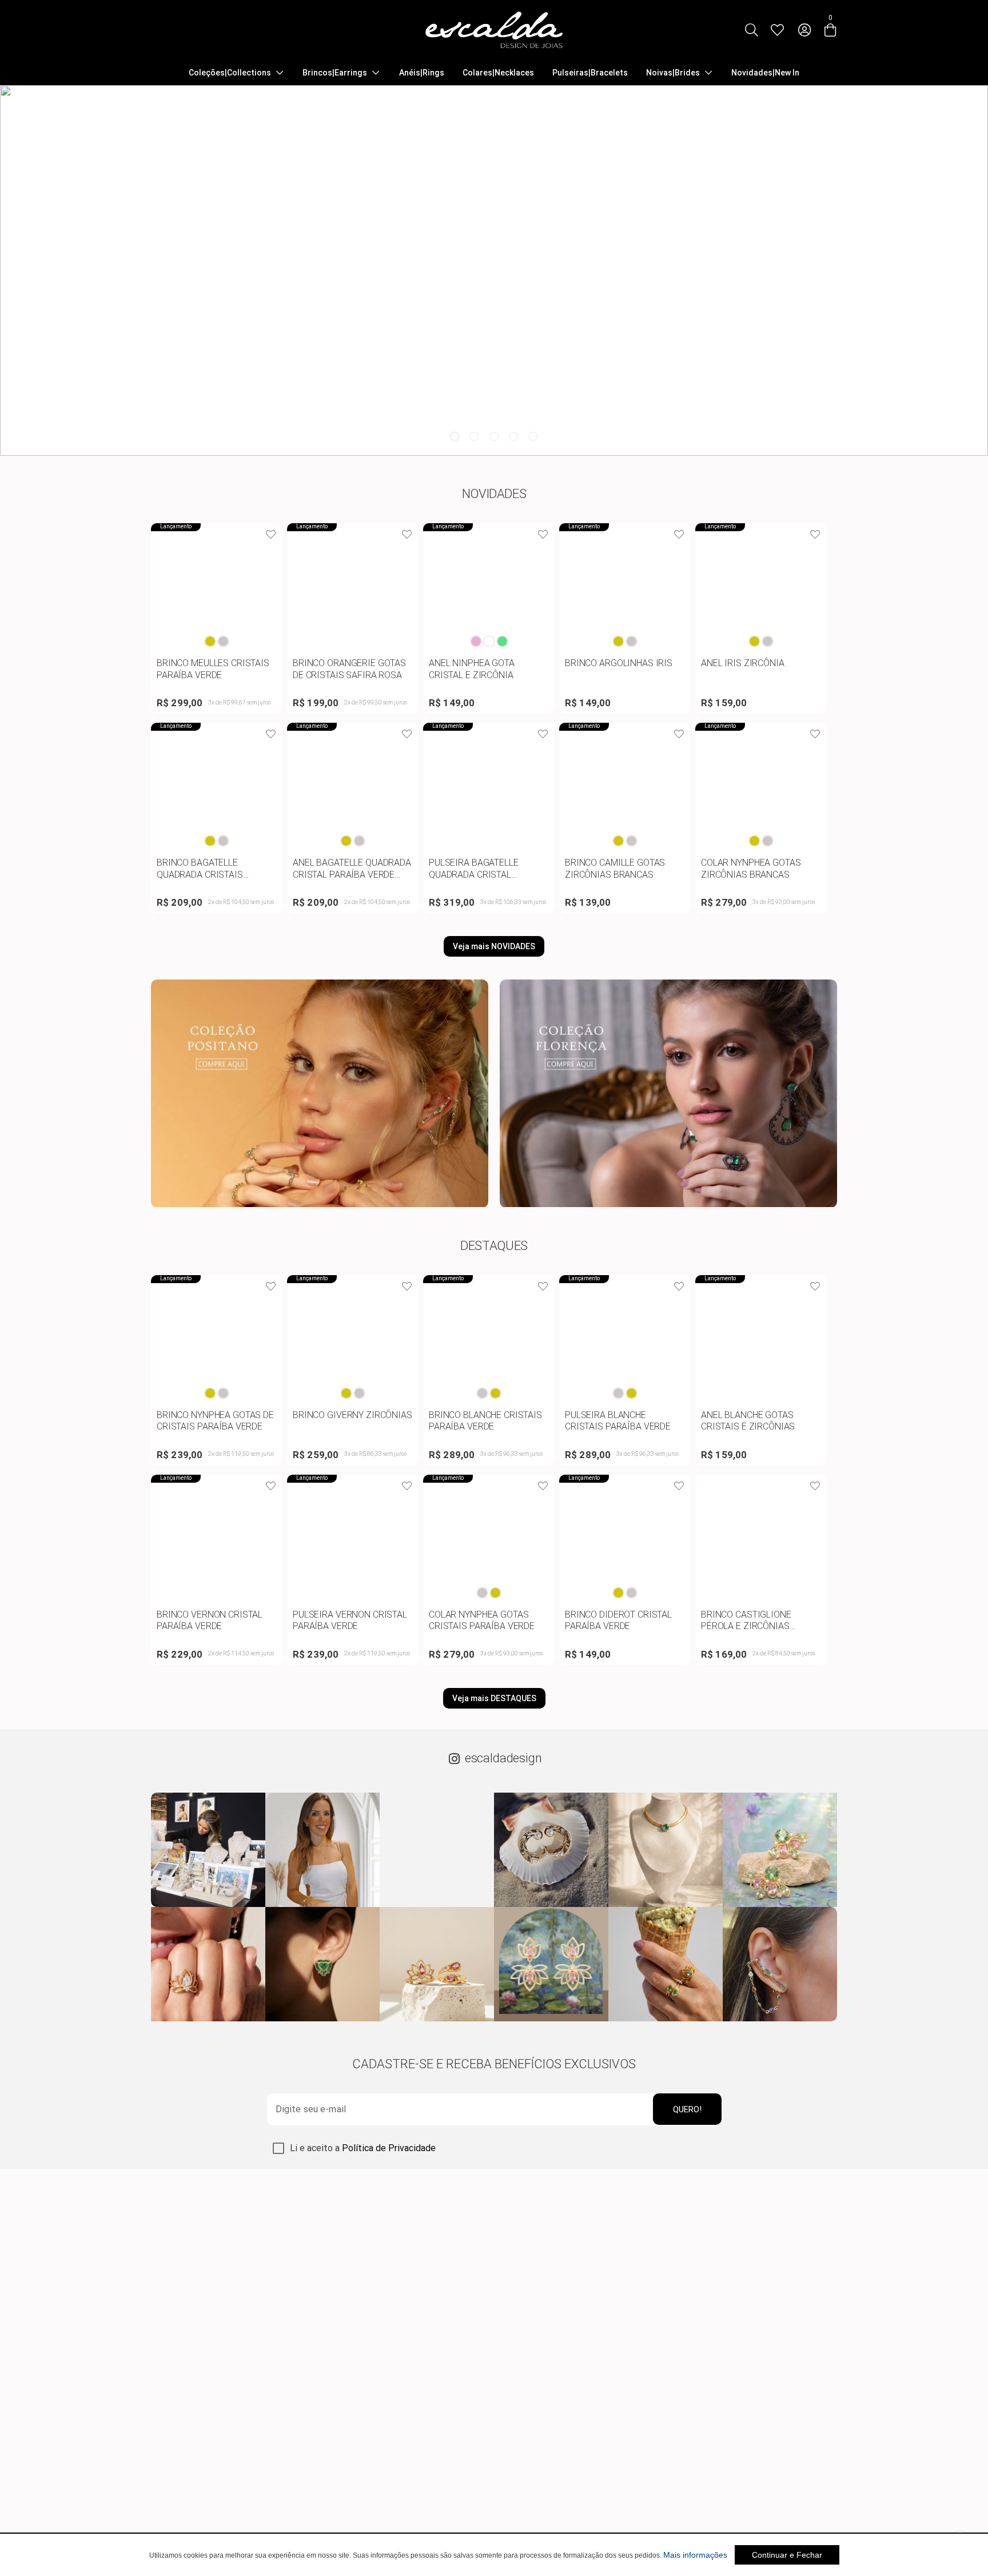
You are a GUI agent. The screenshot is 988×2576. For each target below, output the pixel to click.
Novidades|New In (765, 73)
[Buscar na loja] (751, 30)
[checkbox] (278, 2148)
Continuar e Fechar (787, 2555)
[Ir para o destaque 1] (455, 436)
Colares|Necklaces (498, 73)
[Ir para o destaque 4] (513, 436)
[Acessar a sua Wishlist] (777, 30)
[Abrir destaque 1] (494, 270)
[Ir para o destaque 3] (494, 436)
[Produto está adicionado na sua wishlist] (271, 535)
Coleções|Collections (230, 73)
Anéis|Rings (422, 73)
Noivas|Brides (673, 73)
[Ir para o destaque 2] (475, 436)
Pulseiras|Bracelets (590, 73)
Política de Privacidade (389, 2148)
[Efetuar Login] (804, 30)
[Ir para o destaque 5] (533, 436)
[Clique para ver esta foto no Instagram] (208, 1850)
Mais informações (695, 2555)
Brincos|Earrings (335, 73)
